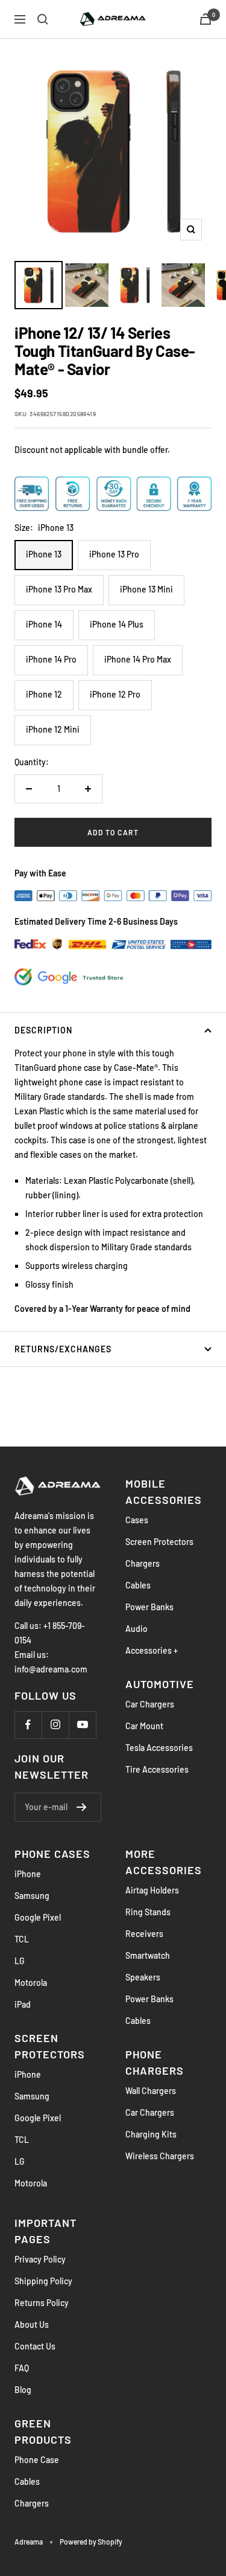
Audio (137, 1629)
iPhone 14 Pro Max (138, 659)
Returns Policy (42, 2303)
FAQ (22, 2368)
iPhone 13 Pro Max (59, 589)
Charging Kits (151, 2134)
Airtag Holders (152, 1890)
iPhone (28, 1874)
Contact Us (35, 2346)
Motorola (31, 1983)
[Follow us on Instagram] (55, 1725)
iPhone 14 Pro (51, 659)
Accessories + (152, 1650)
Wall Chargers (151, 2091)
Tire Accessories (157, 1769)
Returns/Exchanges (63, 1349)
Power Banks (149, 1607)
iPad (23, 2004)
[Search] (43, 19)
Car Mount (144, 1726)
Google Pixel (38, 1917)
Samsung (32, 1896)
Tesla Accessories (159, 1748)
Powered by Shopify (91, 2542)
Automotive (160, 1684)
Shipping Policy (43, 2281)
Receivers (144, 1934)
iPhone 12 (44, 694)
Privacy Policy (40, 2259)
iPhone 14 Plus (117, 624)
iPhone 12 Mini (53, 729)
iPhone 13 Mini (146, 589)
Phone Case (37, 2460)
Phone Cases (52, 1854)
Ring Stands (148, 1912)
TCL (22, 1939)
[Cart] (206, 19)
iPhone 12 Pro (115, 694)
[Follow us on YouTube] (82, 1725)
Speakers (143, 1977)
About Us (32, 2324)
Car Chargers (150, 1704)
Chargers (143, 1563)
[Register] (82, 1807)
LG (20, 1961)
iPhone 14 (44, 624)
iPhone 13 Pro (114, 554)
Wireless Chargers (160, 2156)
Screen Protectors (159, 1542)
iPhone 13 (44, 554)
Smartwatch (148, 1955)
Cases (137, 1520)
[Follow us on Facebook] (28, 1725)
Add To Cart (113, 832)
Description (43, 1030)
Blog (23, 2390)
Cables (138, 1585)
